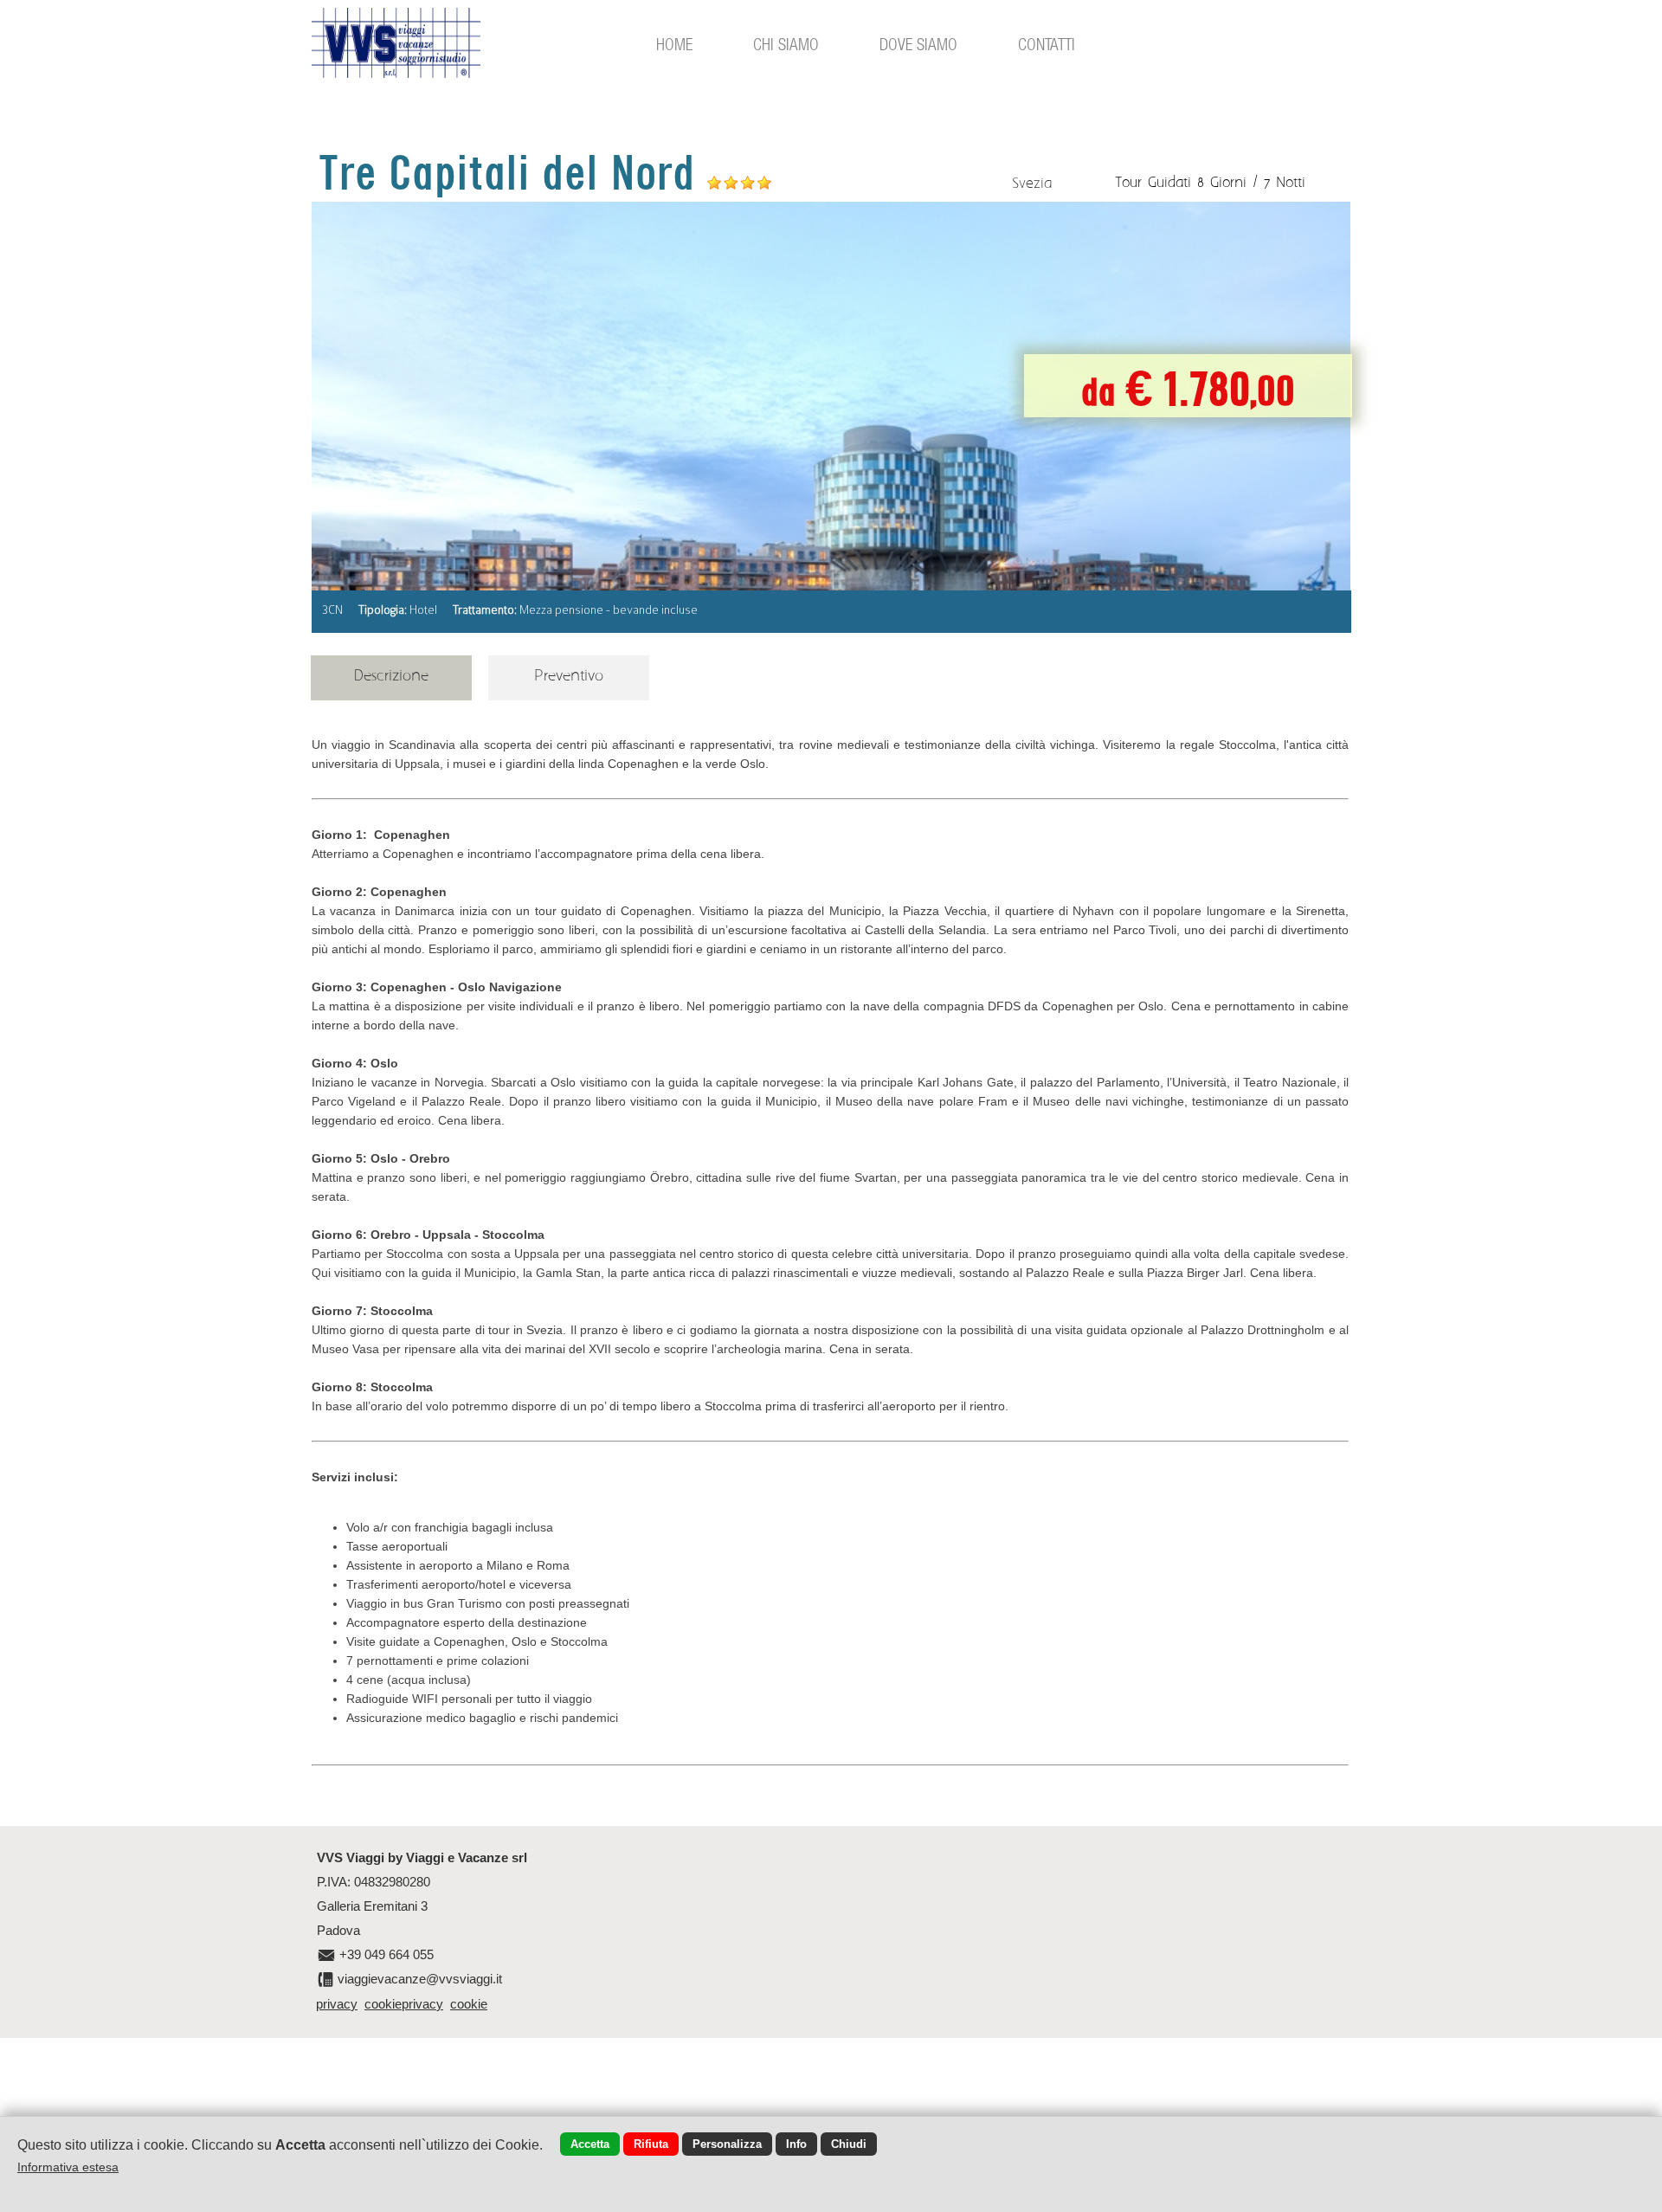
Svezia (1032, 184)
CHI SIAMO (786, 44)
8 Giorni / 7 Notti (1251, 183)
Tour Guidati (1153, 183)
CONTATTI (1047, 44)
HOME (674, 44)
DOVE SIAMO (918, 44)
